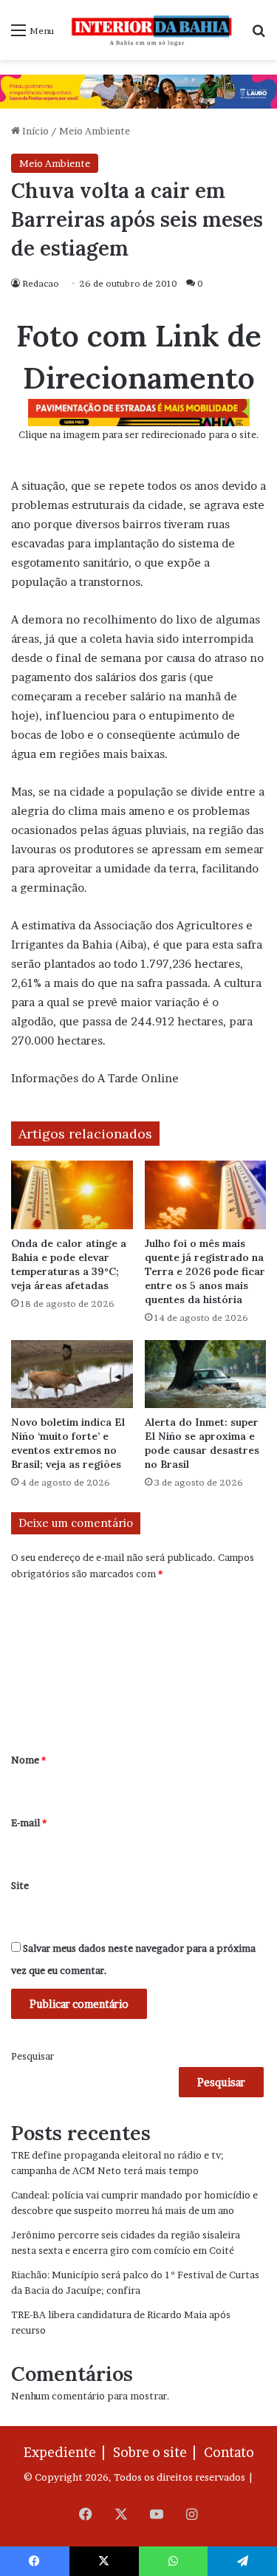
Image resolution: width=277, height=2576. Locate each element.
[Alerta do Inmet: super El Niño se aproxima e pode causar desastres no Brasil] (206, 1374)
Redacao (41, 283)
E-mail (29, 1822)
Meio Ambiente (95, 131)
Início (34, 131)
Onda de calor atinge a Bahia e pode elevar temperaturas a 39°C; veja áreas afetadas (69, 1264)
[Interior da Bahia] (153, 30)
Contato (229, 2452)
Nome (28, 1760)
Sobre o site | (157, 2452)
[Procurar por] (259, 35)
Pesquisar (33, 2056)
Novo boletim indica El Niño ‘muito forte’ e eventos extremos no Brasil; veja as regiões (68, 1443)
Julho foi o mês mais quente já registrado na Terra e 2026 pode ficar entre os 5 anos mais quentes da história (205, 1271)
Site (20, 1885)
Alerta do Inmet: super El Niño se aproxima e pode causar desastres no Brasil (202, 1443)
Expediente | (67, 2452)
